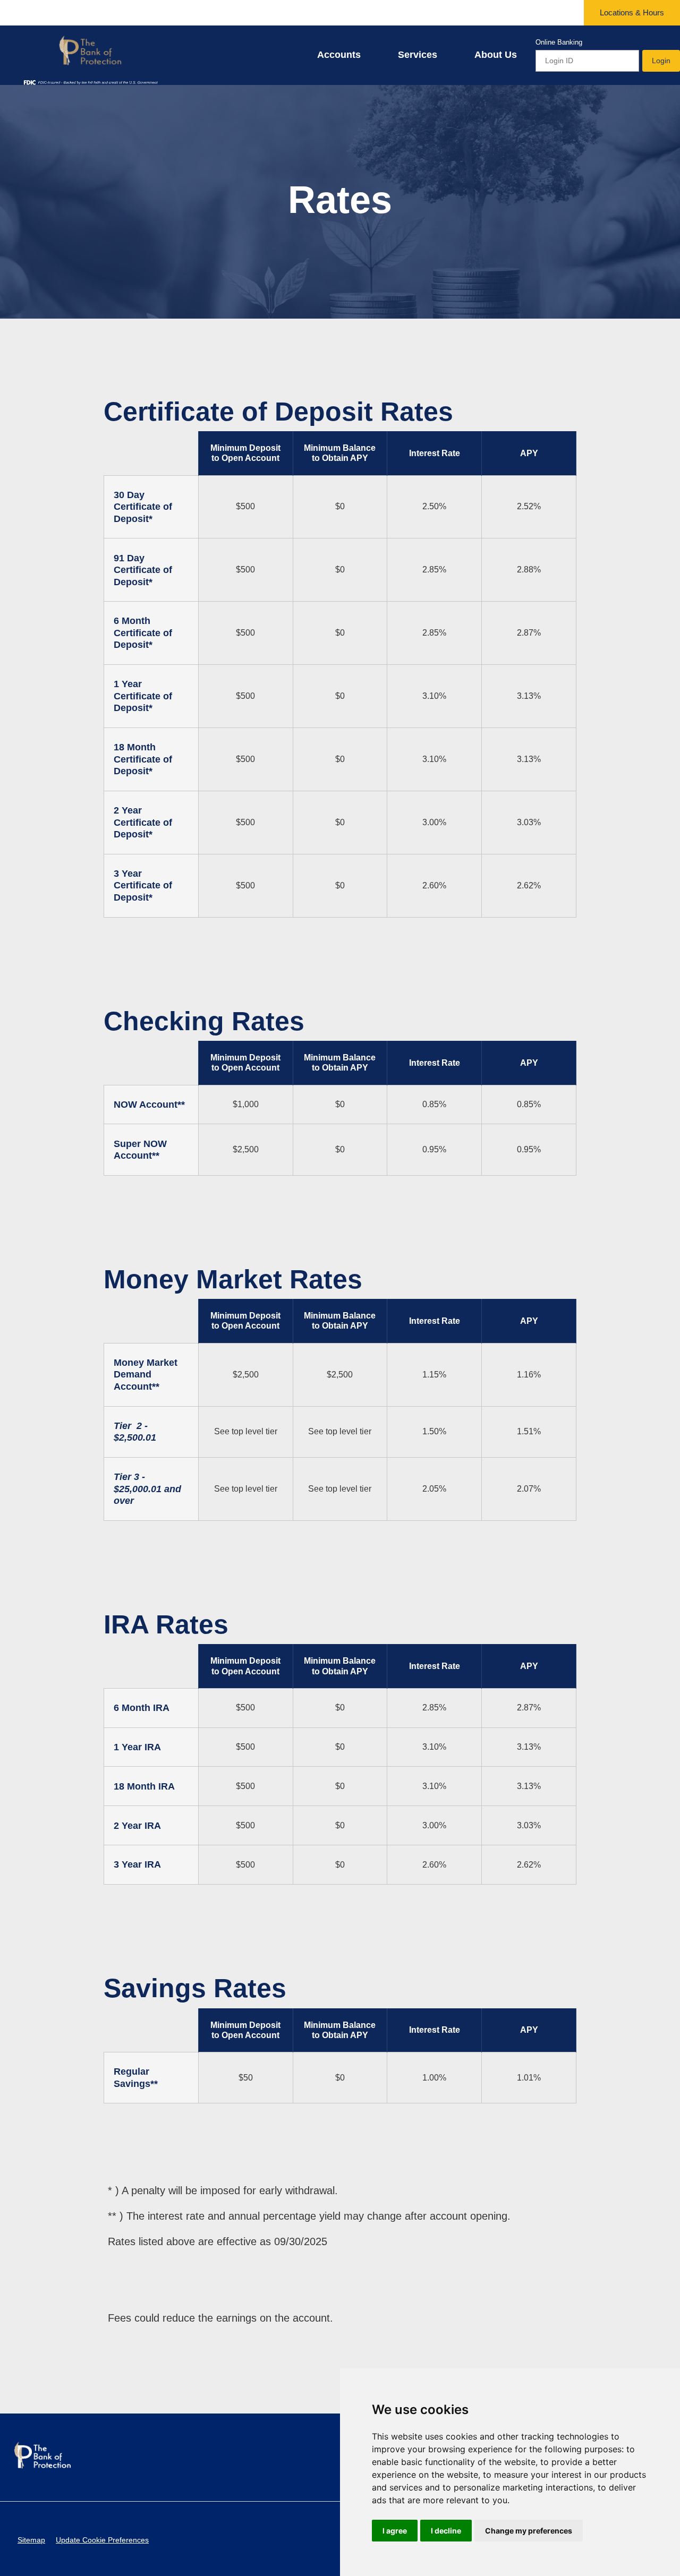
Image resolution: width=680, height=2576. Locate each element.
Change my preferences (529, 2531)
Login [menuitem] (661, 61)
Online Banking (559, 42)
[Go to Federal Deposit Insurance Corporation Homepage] (90, 82)
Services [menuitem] (418, 55)
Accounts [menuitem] (339, 55)
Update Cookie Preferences (102, 2540)
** (156, 1156)
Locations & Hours (632, 12)
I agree (395, 2531)
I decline (446, 2531)
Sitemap (31, 2540)
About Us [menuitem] (496, 55)
